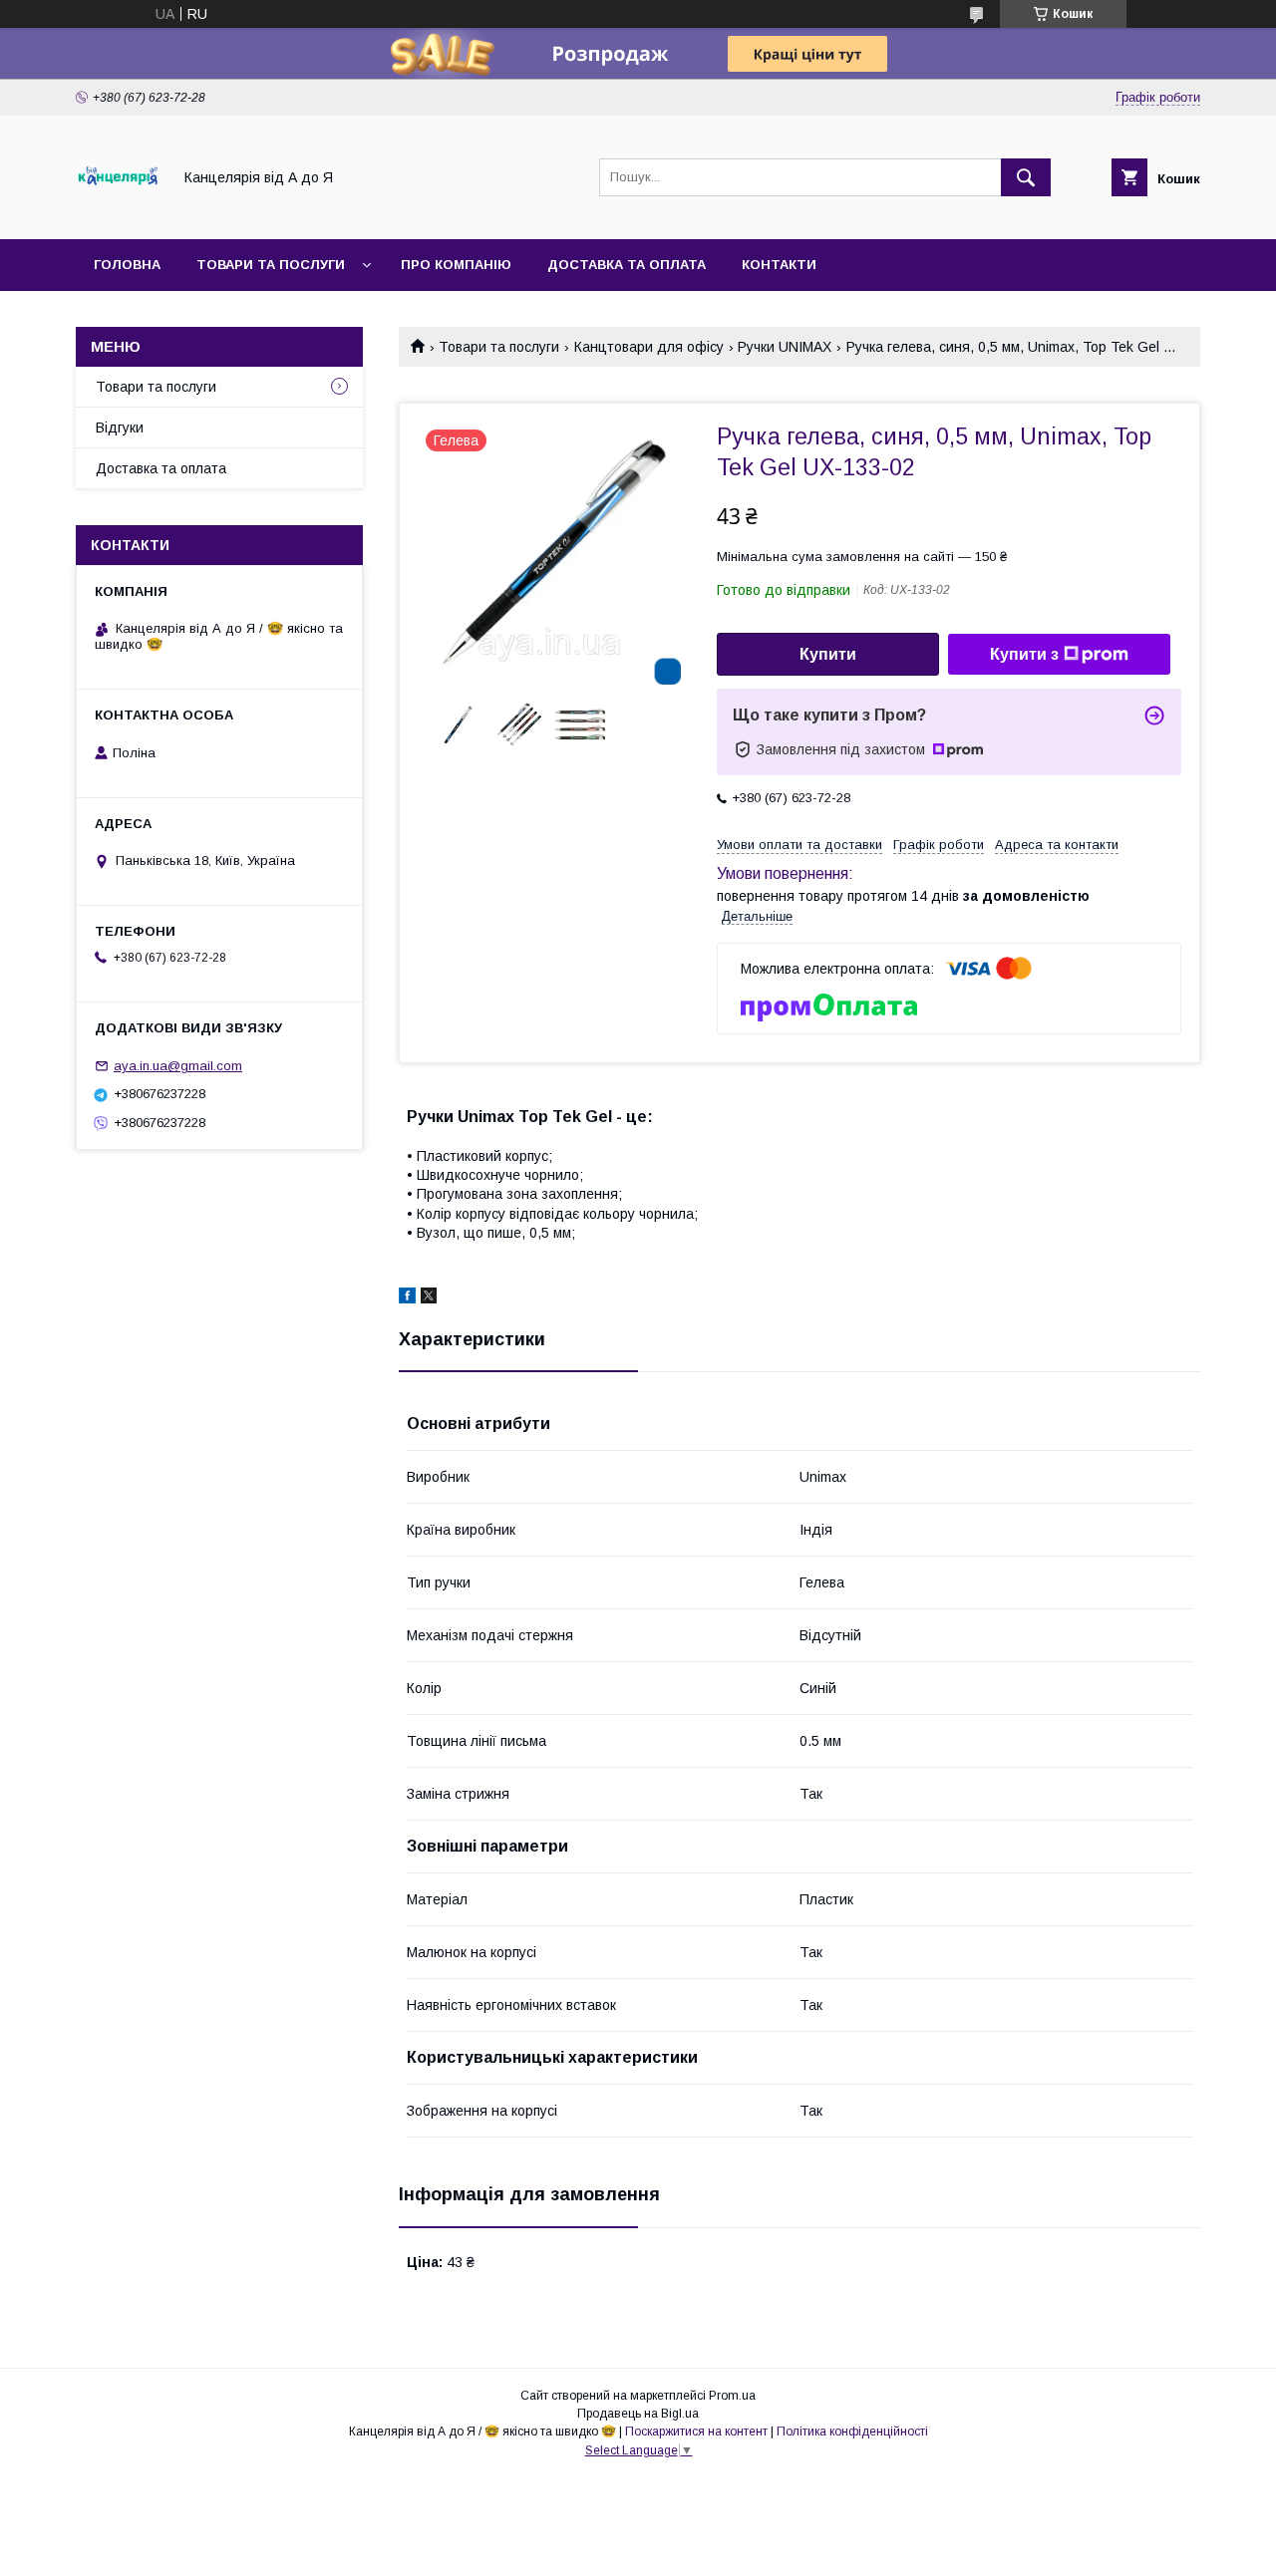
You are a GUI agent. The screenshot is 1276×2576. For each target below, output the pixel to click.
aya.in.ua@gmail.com (178, 1066)
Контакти (779, 265)
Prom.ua (732, 2396)
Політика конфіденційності (852, 2432)
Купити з (1024, 654)
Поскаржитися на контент (696, 2432)
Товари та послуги (271, 265)
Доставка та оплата (627, 265)
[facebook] (407, 1298)
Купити (828, 654)
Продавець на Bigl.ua (638, 2414)
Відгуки (120, 428)
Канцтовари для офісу (649, 347)
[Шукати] (1026, 177)
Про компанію (456, 265)
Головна (127, 265)
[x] (429, 1298)
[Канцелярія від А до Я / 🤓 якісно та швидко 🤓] (118, 213)
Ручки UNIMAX (785, 347)
